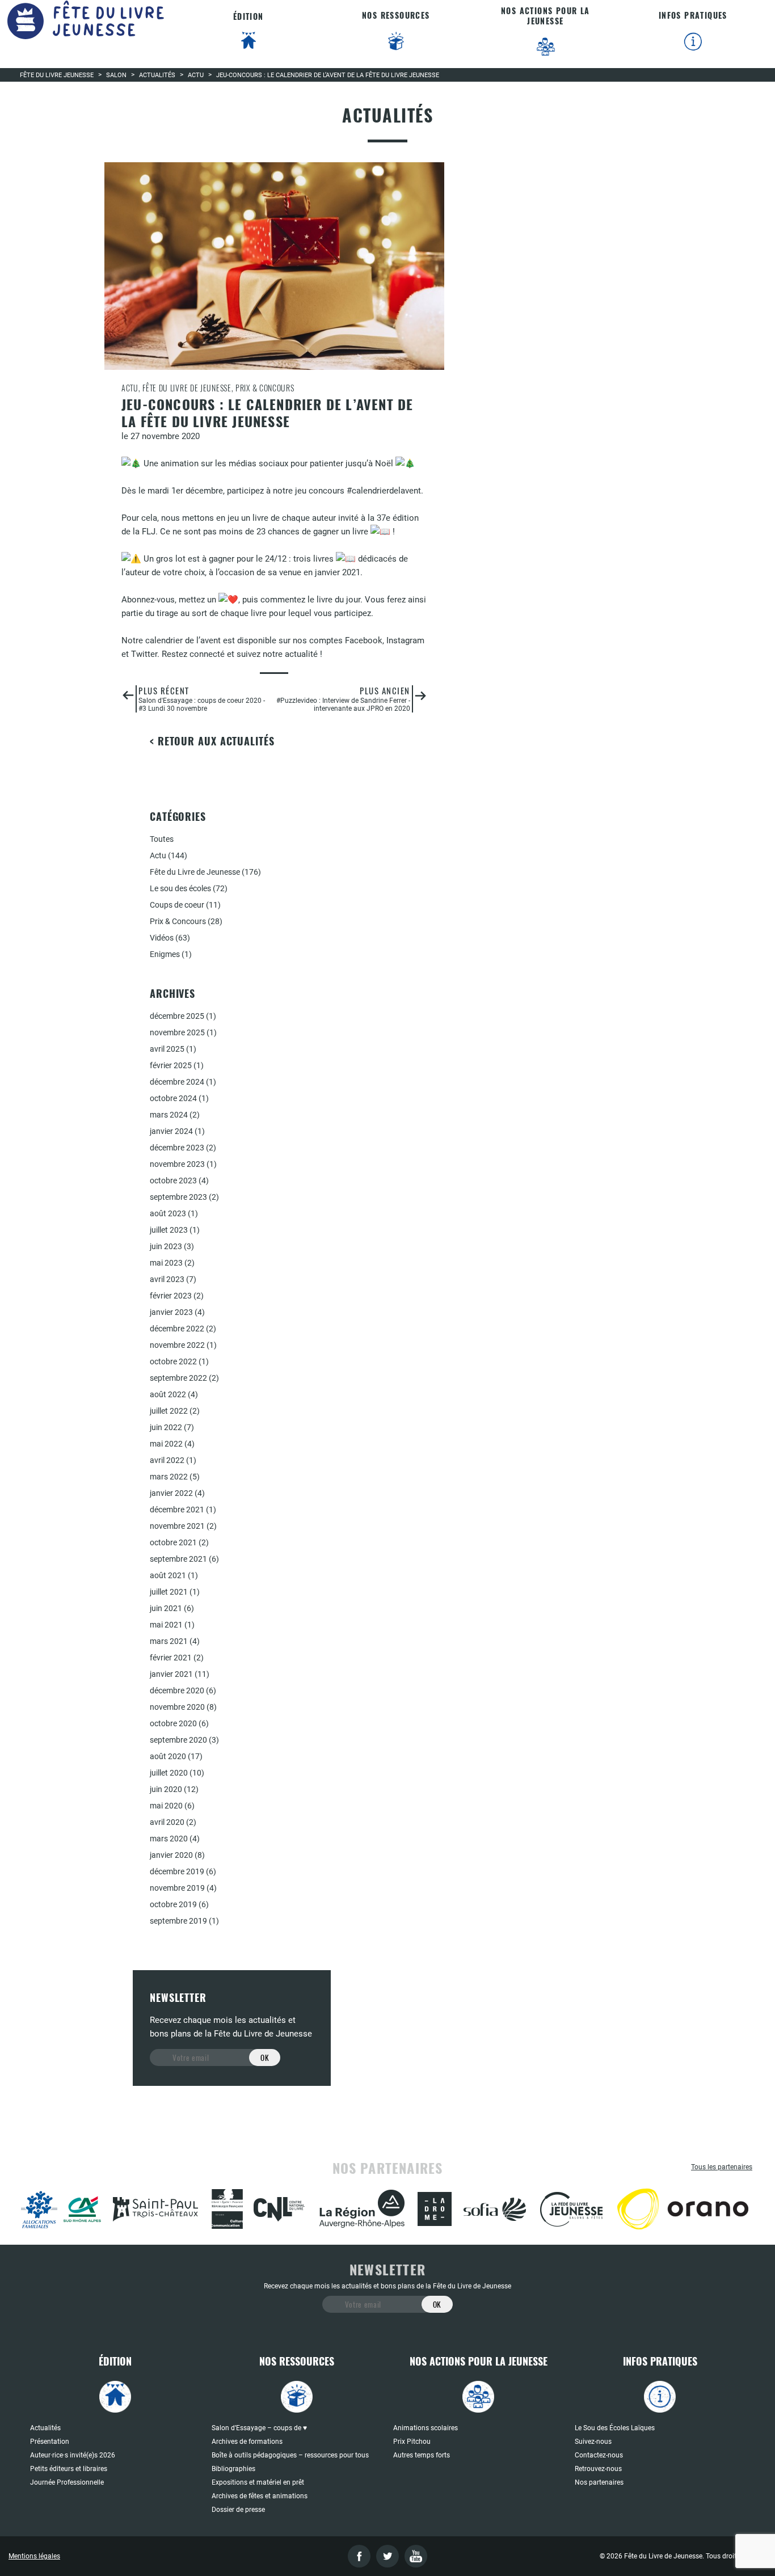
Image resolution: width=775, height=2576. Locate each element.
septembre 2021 (178, 1559)
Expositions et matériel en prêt (258, 2482)
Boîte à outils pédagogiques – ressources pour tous (290, 2455)
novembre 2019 (177, 1888)
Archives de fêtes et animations (260, 2496)
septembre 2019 (178, 1921)
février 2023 (171, 1296)
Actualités (45, 2428)
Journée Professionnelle (67, 2482)
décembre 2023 (177, 1148)
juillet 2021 (169, 1592)
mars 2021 (169, 1641)
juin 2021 (166, 1608)
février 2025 (171, 1065)
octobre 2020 (173, 1723)
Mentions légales (34, 2556)
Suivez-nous (593, 2442)
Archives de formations (247, 2442)
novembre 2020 (177, 1707)
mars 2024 (169, 1115)
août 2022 (168, 1394)
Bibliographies (233, 2469)
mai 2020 (166, 1806)
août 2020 (168, 1756)
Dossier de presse (238, 2510)
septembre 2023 (178, 1197)
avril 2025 (167, 1049)
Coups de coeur (177, 905)
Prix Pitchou (412, 2442)
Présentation (50, 2442)
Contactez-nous (599, 2455)
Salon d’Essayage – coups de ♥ (259, 2428)
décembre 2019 (177, 1871)
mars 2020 (169, 1839)
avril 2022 (167, 1460)
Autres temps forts (422, 2455)
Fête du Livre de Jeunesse (195, 872)
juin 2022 (166, 1427)
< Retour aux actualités (212, 741)
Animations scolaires (426, 2428)
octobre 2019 (173, 1904)
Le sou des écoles (180, 888)
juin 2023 (166, 1246)
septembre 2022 (178, 1378)
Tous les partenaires (722, 2167)
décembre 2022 (177, 1329)
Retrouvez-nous (598, 2469)
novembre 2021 (177, 1526)
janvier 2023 (171, 1312)
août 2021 (168, 1575)
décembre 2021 (177, 1510)
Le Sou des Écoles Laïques (615, 2428)
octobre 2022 (173, 1361)
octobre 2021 (173, 1542)
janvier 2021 (171, 1674)
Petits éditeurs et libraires (69, 2469)
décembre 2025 (177, 1016)
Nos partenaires (599, 2482)
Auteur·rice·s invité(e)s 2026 (73, 2455)
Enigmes (165, 954)
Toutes (162, 839)
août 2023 (168, 1213)
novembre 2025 (177, 1032)
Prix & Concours (178, 921)
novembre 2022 (177, 1345)
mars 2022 (169, 1477)
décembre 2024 (177, 1082)
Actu (158, 855)
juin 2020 (166, 1789)
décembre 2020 (177, 1690)
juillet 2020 (169, 1773)
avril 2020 (167, 1822)
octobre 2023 (173, 1181)
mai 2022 (166, 1444)
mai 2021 (166, 1625)
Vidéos (162, 938)
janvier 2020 (171, 1855)
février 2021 (171, 1658)
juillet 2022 (169, 1411)
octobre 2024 (173, 1098)
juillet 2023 (169, 1230)
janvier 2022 (171, 1493)
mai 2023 (166, 1263)
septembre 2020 (178, 1740)
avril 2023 (167, 1279)
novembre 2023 (177, 1164)
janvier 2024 (171, 1131)
